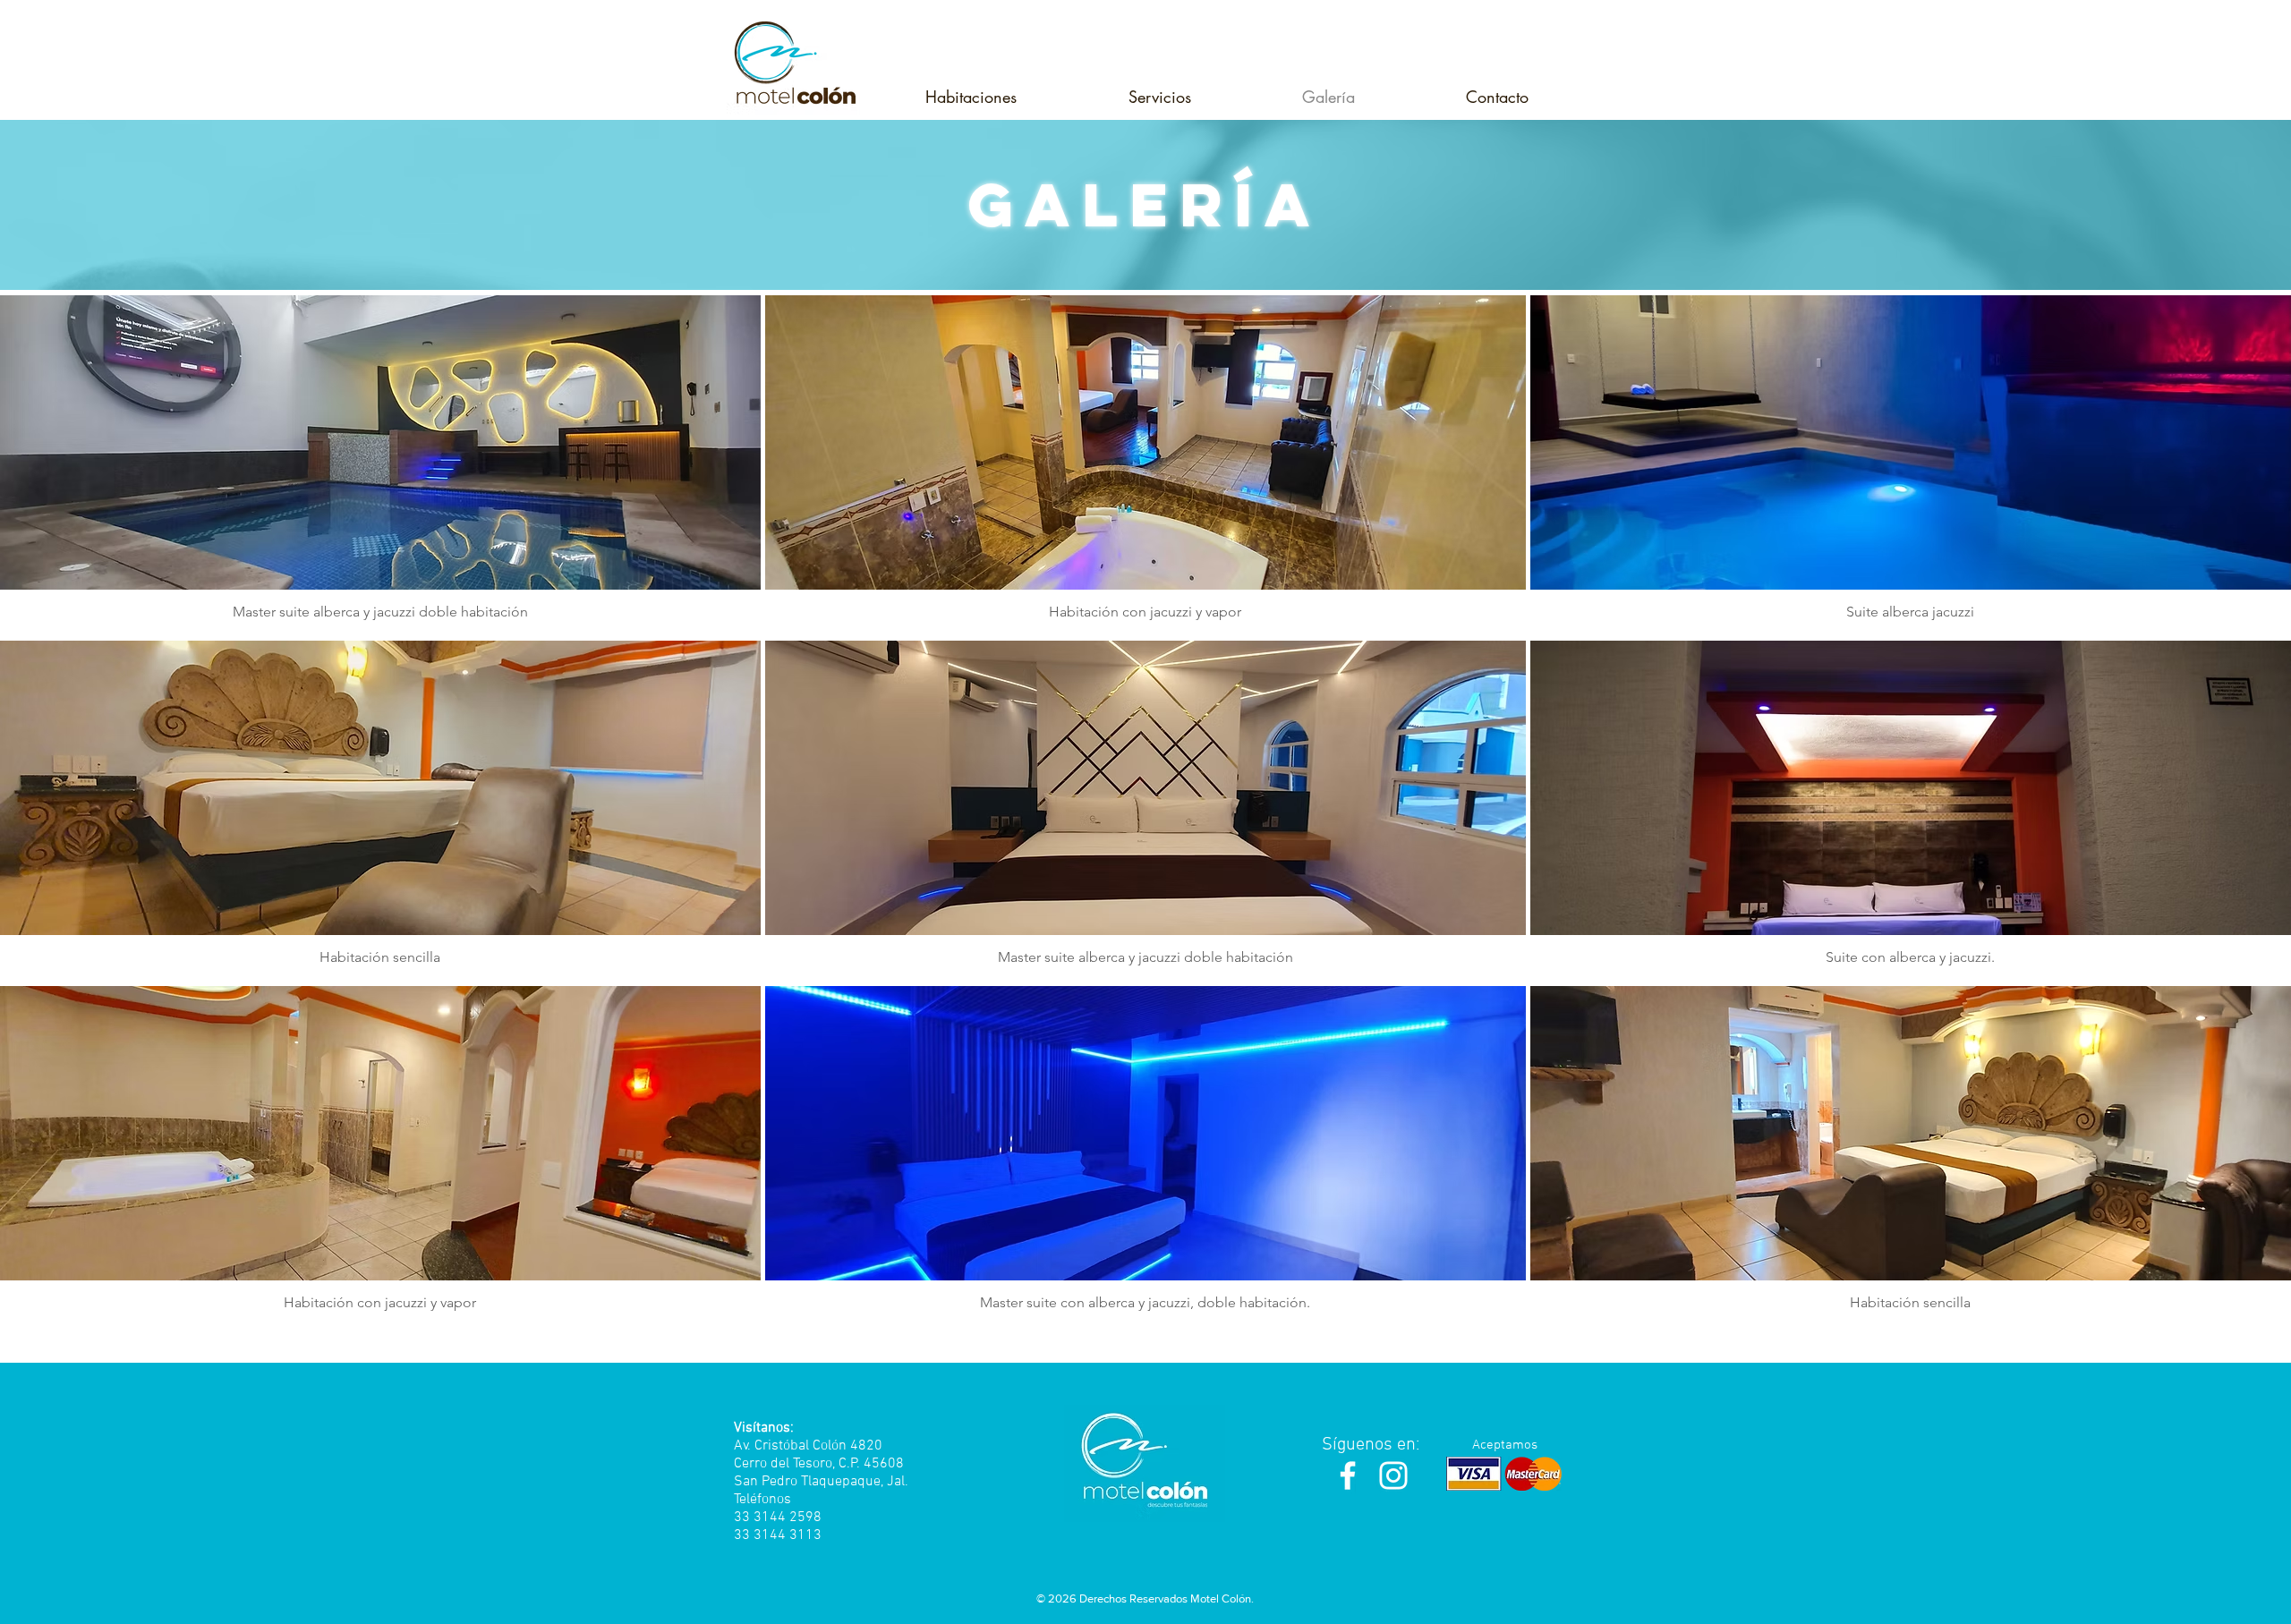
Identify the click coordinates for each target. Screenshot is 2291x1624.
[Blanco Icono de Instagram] (1393, 1475)
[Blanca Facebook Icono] (1348, 1475)
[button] (971, 97)
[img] (380, 466)
